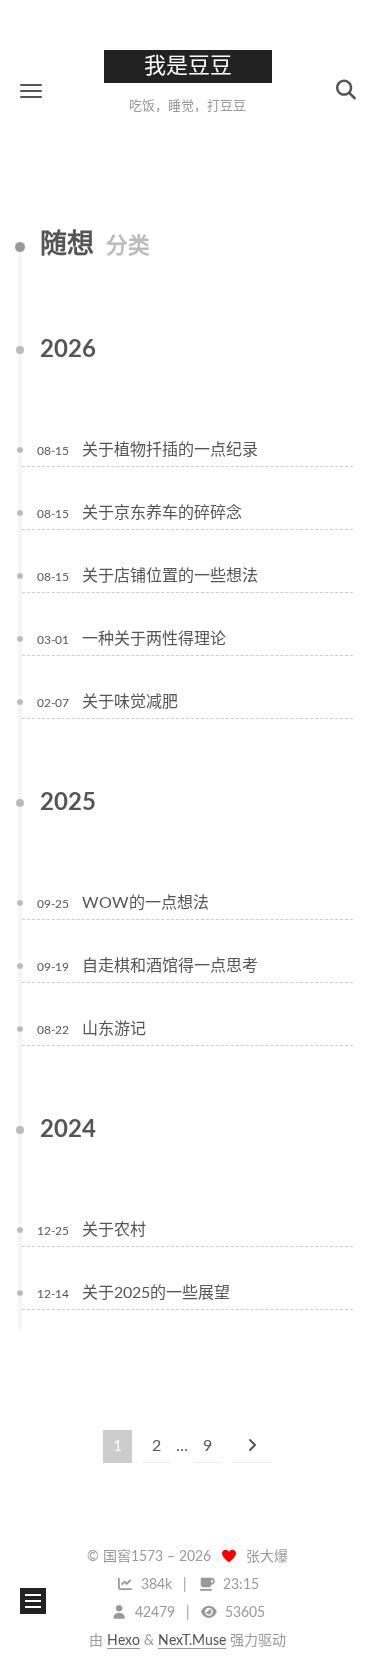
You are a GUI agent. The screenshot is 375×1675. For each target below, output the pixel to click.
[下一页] (252, 1446)
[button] (31, 90)
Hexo (123, 1641)
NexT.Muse (192, 1641)
